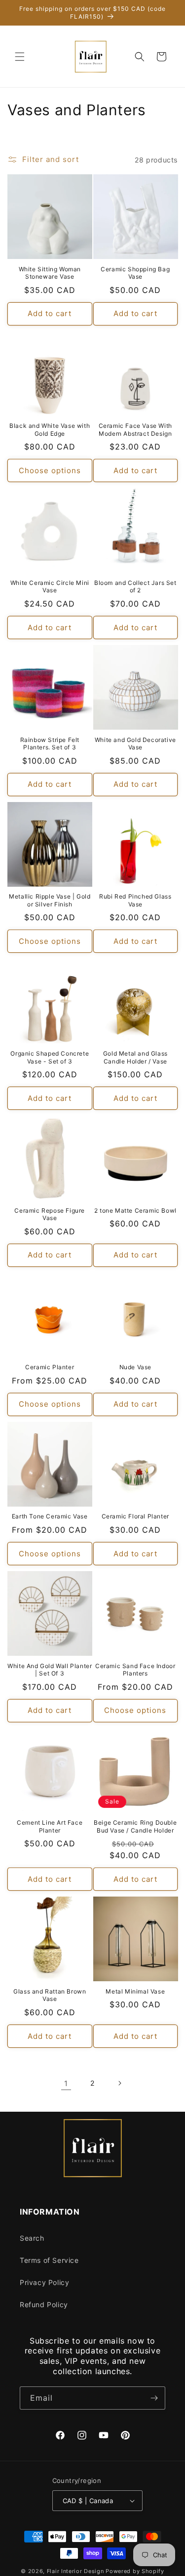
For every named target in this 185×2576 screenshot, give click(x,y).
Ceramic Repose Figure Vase (50, 1214)
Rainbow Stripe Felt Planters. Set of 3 (50, 744)
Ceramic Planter (50, 1367)
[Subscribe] (154, 2398)
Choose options (50, 470)
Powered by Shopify (135, 2571)
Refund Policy (44, 2304)
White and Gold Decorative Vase (135, 744)
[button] (20, 57)
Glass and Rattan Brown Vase (50, 1995)
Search (32, 2238)
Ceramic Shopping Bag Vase (135, 273)
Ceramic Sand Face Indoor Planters (135, 1670)
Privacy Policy (44, 2282)
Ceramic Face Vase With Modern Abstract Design (135, 430)
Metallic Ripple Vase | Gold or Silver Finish (50, 900)
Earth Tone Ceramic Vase (50, 1516)
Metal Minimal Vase (135, 1991)
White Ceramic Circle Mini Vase (50, 587)
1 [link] (66, 2083)
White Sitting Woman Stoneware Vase (50, 273)
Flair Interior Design (75, 2571)
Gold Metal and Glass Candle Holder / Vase (135, 1057)
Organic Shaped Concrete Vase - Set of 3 (50, 1057)
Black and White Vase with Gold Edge (50, 430)
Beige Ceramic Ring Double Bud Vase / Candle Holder (135, 1826)
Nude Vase (135, 1367)
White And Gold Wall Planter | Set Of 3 (50, 1670)
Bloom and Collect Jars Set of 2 (135, 587)
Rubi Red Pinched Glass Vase (135, 900)
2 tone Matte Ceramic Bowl (135, 1210)
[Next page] (119, 2083)
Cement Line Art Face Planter (50, 1826)
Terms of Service (49, 2260)
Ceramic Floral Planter (135, 1516)
